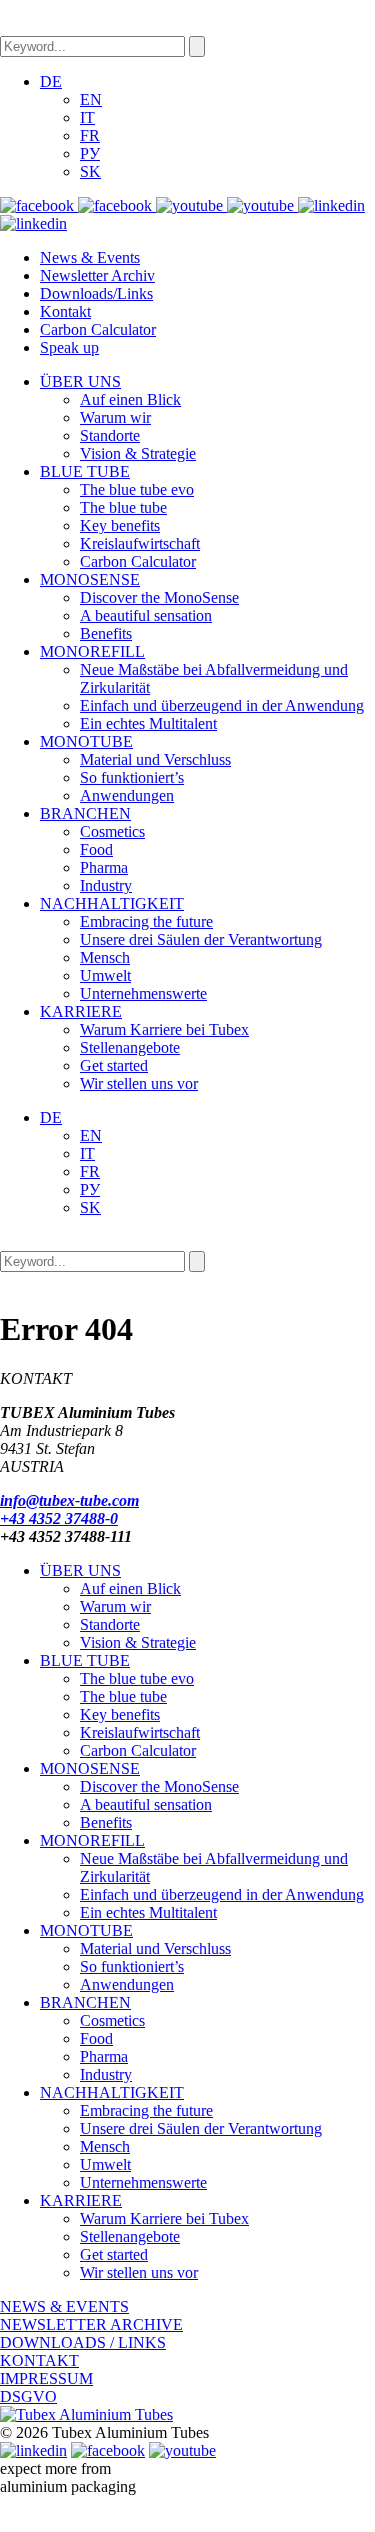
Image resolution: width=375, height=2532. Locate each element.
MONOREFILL (92, 651)
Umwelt (105, 975)
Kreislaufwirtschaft (140, 543)
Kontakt (65, 311)
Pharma (104, 867)
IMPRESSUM (46, 2378)
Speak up (69, 347)
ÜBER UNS (80, 381)
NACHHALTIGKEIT (112, 903)
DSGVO (28, 2396)
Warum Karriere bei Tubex (164, 1029)
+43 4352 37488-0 (59, 1518)
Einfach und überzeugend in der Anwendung (222, 705)
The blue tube (123, 507)
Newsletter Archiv (97, 275)
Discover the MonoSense (159, 597)
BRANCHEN (85, 813)
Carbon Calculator (98, 329)
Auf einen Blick (130, 399)
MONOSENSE (90, 579)
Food (96, 849)
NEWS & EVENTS (64, 2306)
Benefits (106, 633)
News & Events (90, 257)
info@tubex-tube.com (69, 1500)
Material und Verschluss (155, 759)
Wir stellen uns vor (139, 1083)
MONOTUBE (86, 741)
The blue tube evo (137, 489)
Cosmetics (112, 831)
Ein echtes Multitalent (148, 723)
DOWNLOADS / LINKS (83, 2342)
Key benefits (120, 525)
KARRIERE (81, 1011)
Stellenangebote (130, 1047)
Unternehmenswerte (143, 993)
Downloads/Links (96, 293)
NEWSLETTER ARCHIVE (91, 2324)
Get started (114, 1065)
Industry (106, 885)
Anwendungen (127, 795)
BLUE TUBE (85, 471)
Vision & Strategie (138, 453)
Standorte (110, 435)
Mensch (105, 957)
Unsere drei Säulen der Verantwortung (201, 939)
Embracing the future (146, 921)
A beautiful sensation (146, 615)
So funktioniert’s (132, 777)
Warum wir (115, 417)
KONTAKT (39, 2360)
